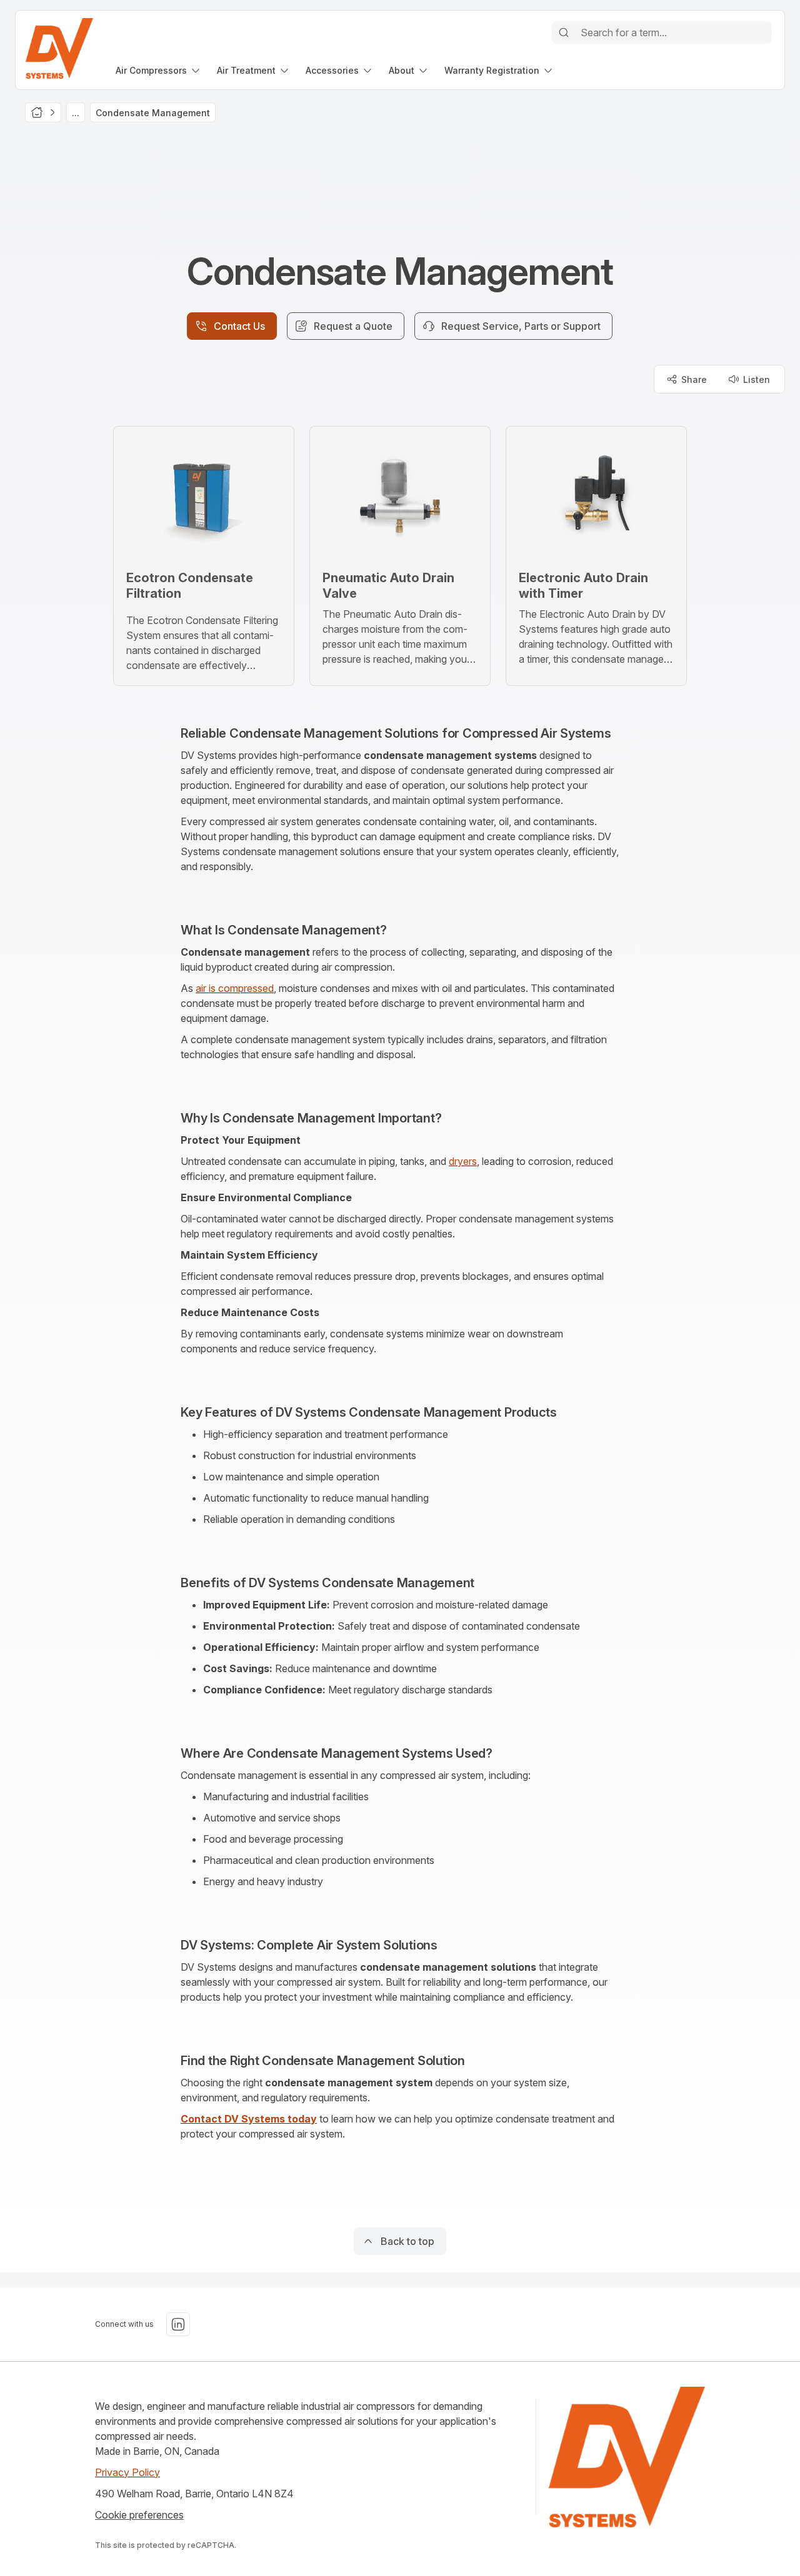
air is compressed (235, 988)
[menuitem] (159, 70)
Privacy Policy (127, 2472)
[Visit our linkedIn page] (178, 2324)
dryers (463, 1161)
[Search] (564, 32)
